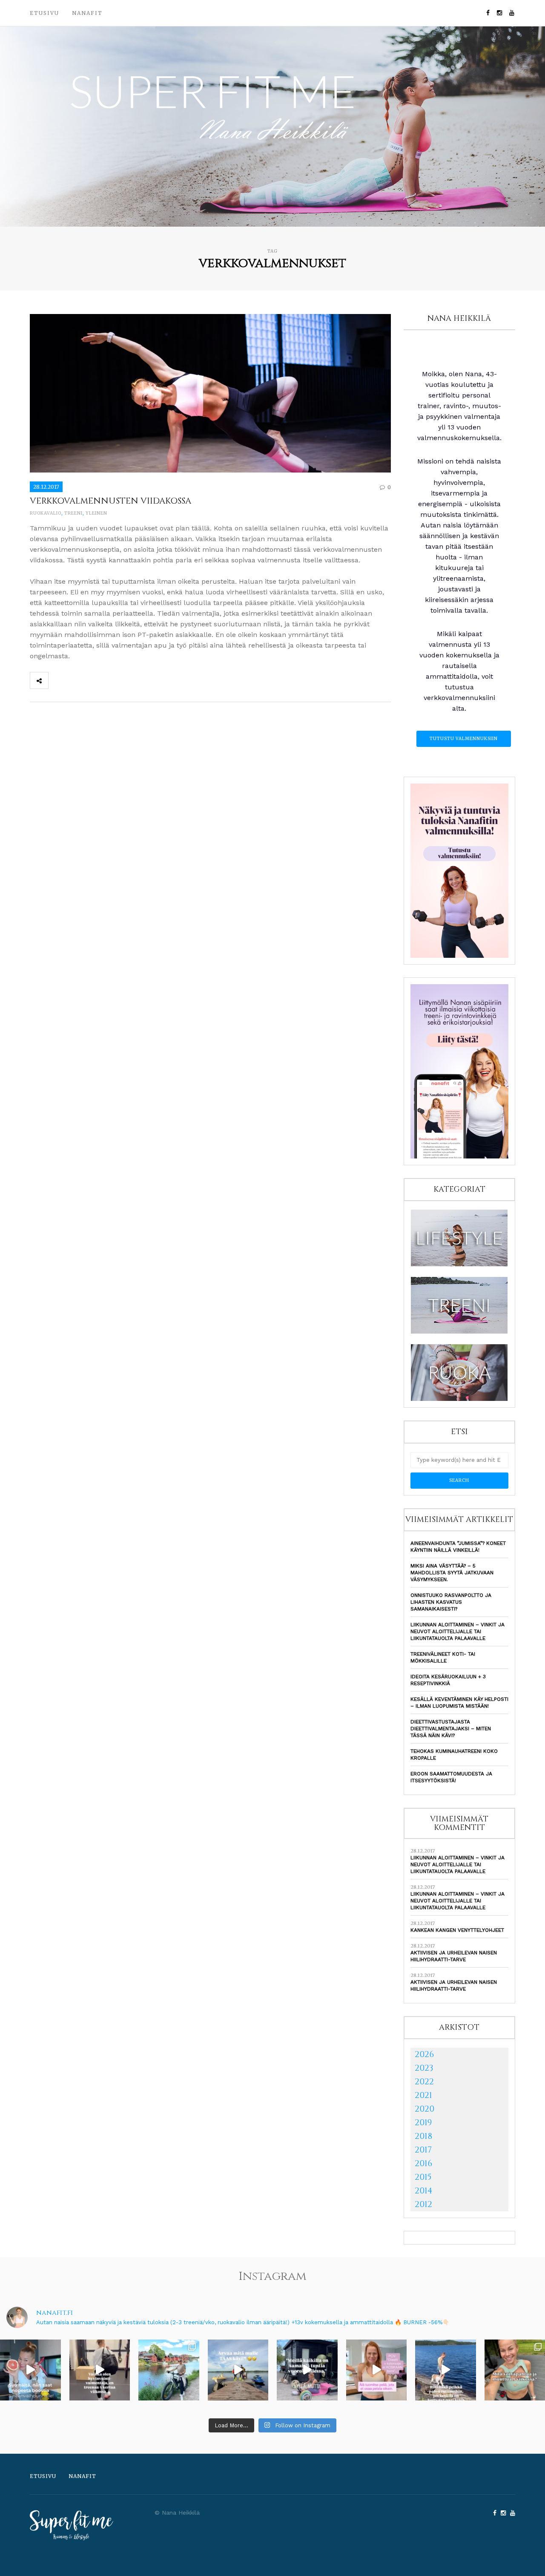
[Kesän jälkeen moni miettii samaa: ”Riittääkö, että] (446, 2370)
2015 (423, 2177)
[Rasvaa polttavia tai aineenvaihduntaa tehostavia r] (30, 2370)
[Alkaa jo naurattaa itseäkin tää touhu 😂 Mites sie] (238, 2370)
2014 (424, 2191)
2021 (423, 2095)
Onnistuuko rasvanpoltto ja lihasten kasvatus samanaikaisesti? (451, 1602)
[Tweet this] (76, 680)
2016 (423, 2163)
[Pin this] (114, 680)
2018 (423, 2136)
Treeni (73, 513)
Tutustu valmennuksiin (464, 739)
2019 (423, 2122)
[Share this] (57, 680)
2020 (425, 2109)
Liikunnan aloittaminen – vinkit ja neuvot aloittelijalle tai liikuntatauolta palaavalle (458, 1631)
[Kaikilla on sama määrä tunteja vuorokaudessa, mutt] (307, 2370)
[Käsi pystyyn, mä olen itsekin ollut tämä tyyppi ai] (377, 2370)
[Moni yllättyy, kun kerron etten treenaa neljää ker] (100, 2370)
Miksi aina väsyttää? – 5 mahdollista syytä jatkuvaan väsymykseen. (452, 1573)
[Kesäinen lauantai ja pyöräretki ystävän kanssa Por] (169, 2370)
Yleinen (96, 513)
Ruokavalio (46, 513)
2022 (424, 2082)
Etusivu (44, 13)
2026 (424, 2054)
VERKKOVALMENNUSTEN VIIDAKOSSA (110, 501)
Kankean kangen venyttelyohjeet (457, 1930)
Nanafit (87, 13)
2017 (423, 2150)
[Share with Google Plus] (95, 680)
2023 (424, 2068)
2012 (423, 2204)
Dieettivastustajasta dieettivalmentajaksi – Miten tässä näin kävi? (451, 1729)
